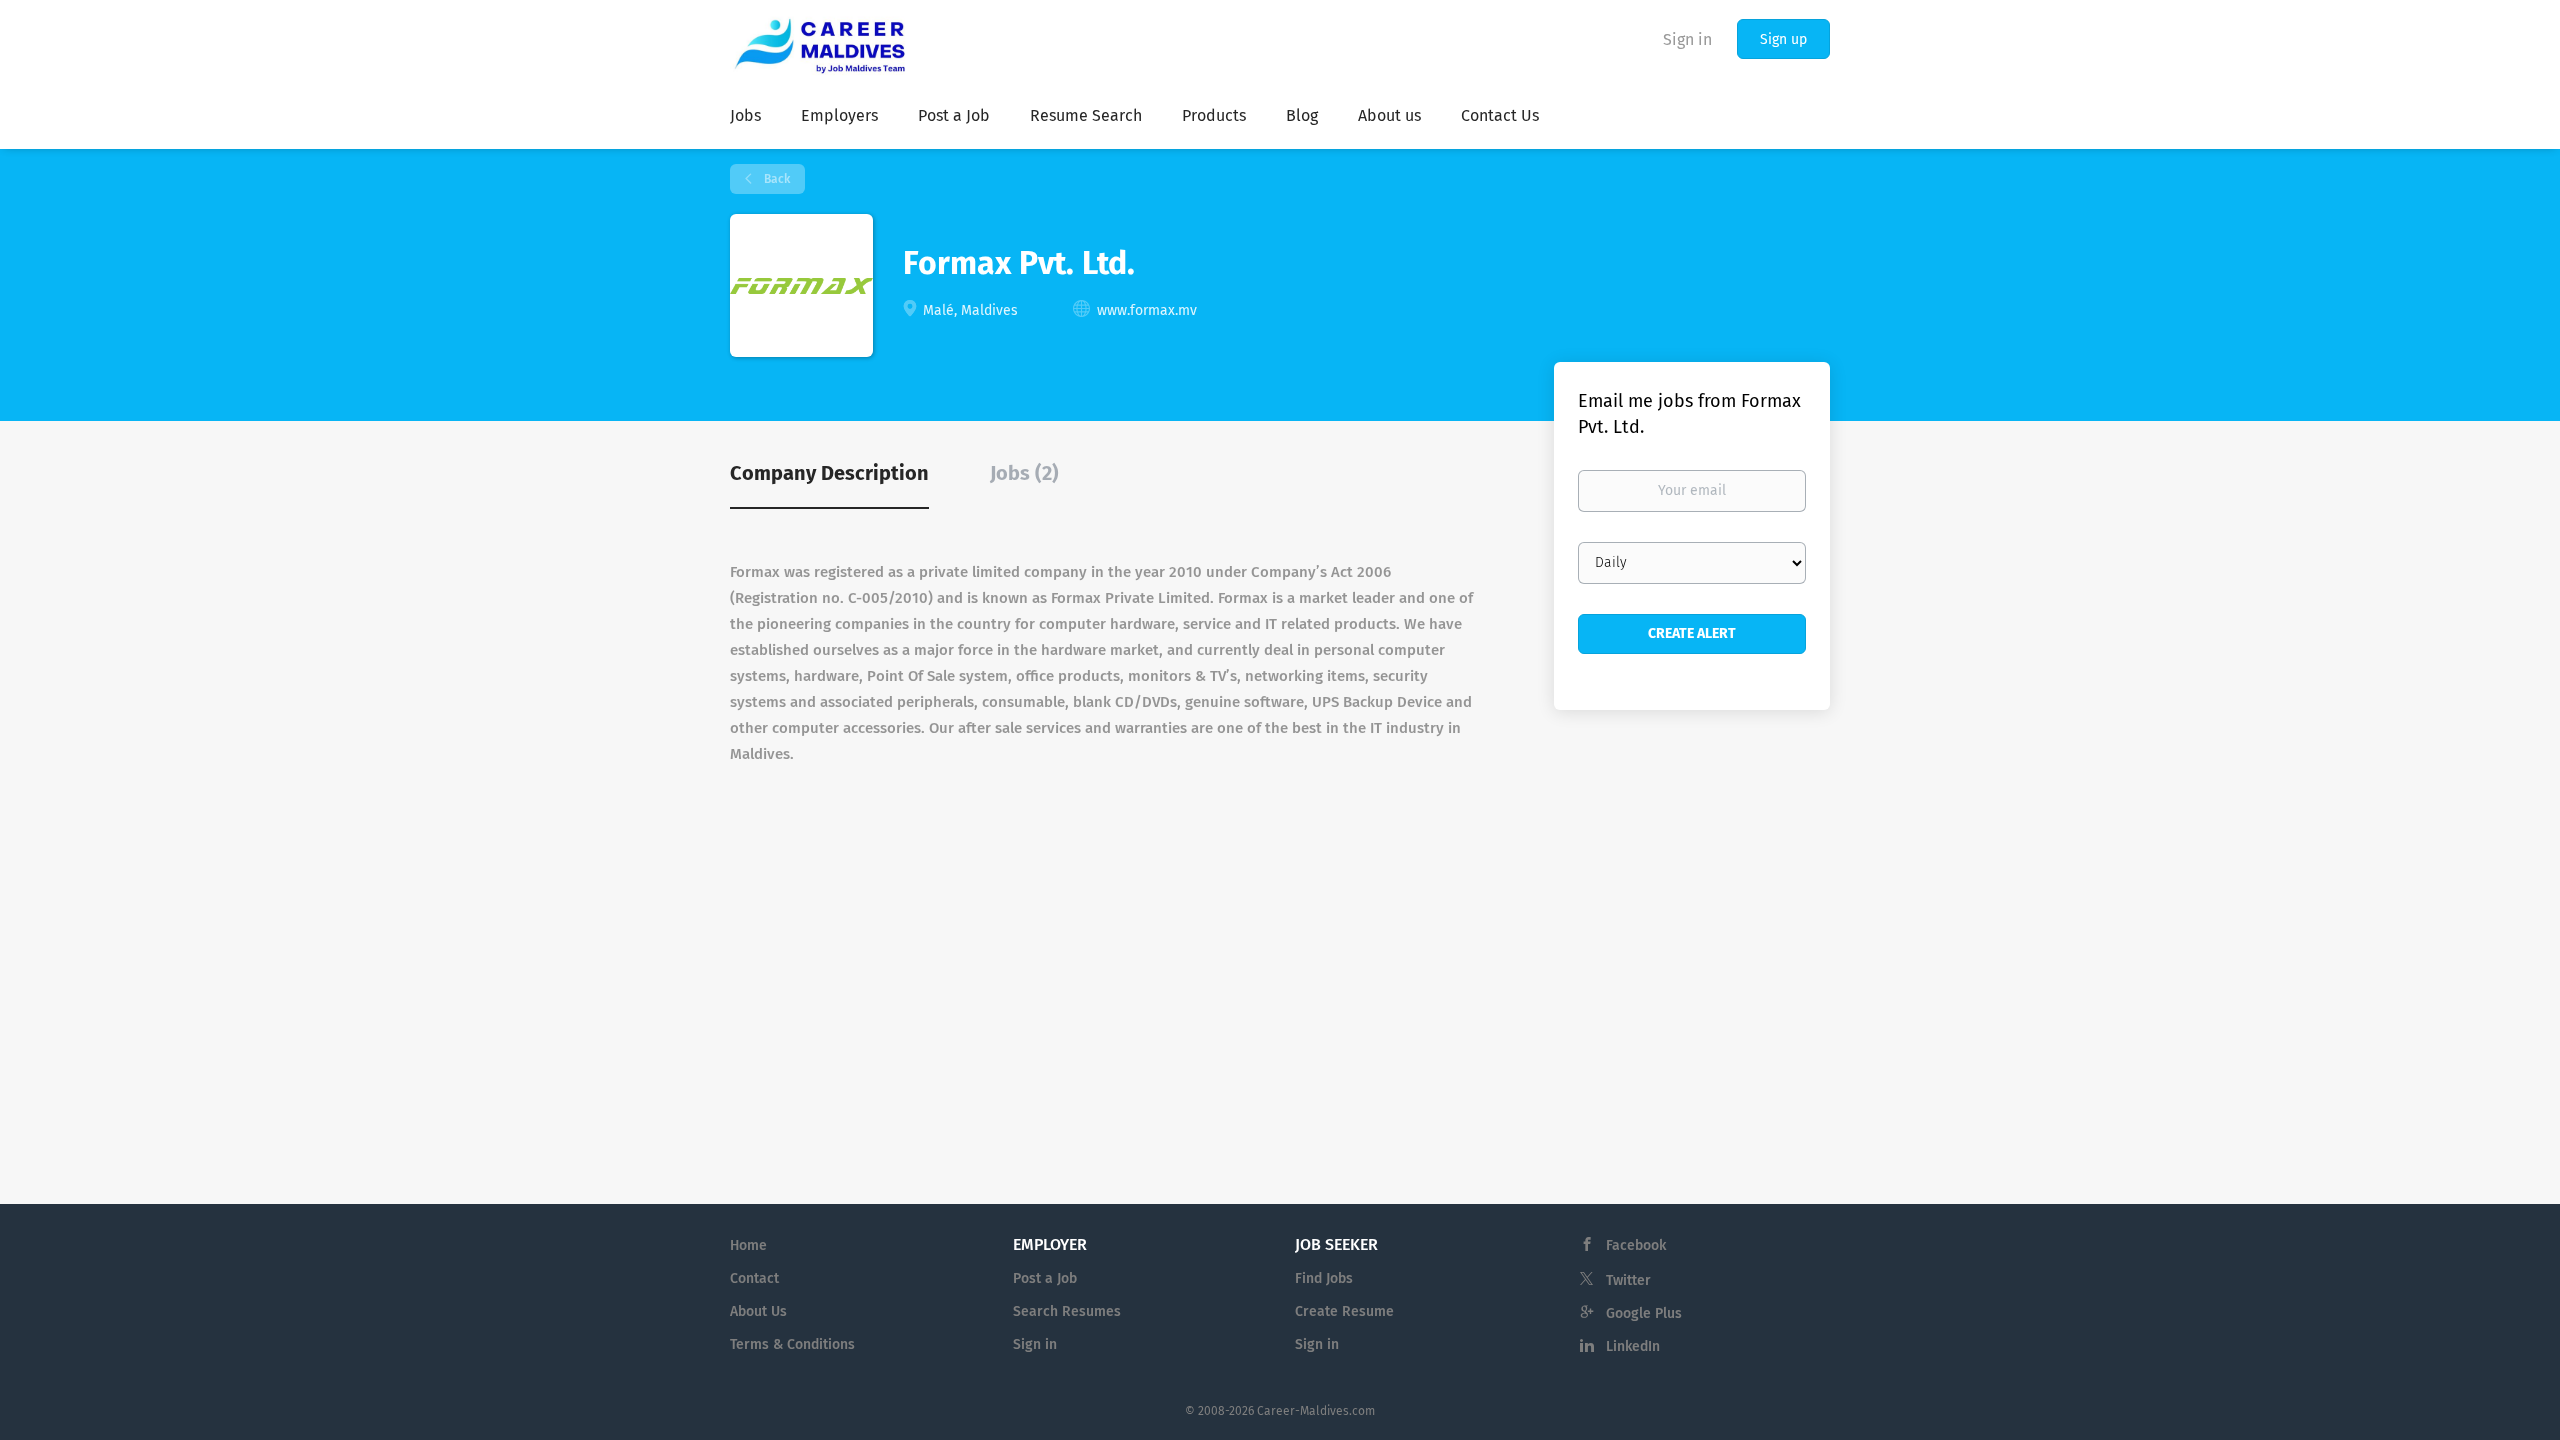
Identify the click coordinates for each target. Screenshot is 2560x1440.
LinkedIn (1633, 1346)
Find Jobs (1324, 1278)
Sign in (1687, 39)
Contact (754, 1278)
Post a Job (1045, 1278)
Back (775, 179)
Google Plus (1644, 1313)
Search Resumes (1067, 1311)
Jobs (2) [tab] (1024, 473)
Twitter (1628, 1280)
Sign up (1783, 39)
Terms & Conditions (792, 1344)
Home (748, 1245)
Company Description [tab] (829, 473)
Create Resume (1344, 1311)
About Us (758, 1311)
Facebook (1636, 1245)
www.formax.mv (1147, 310)
